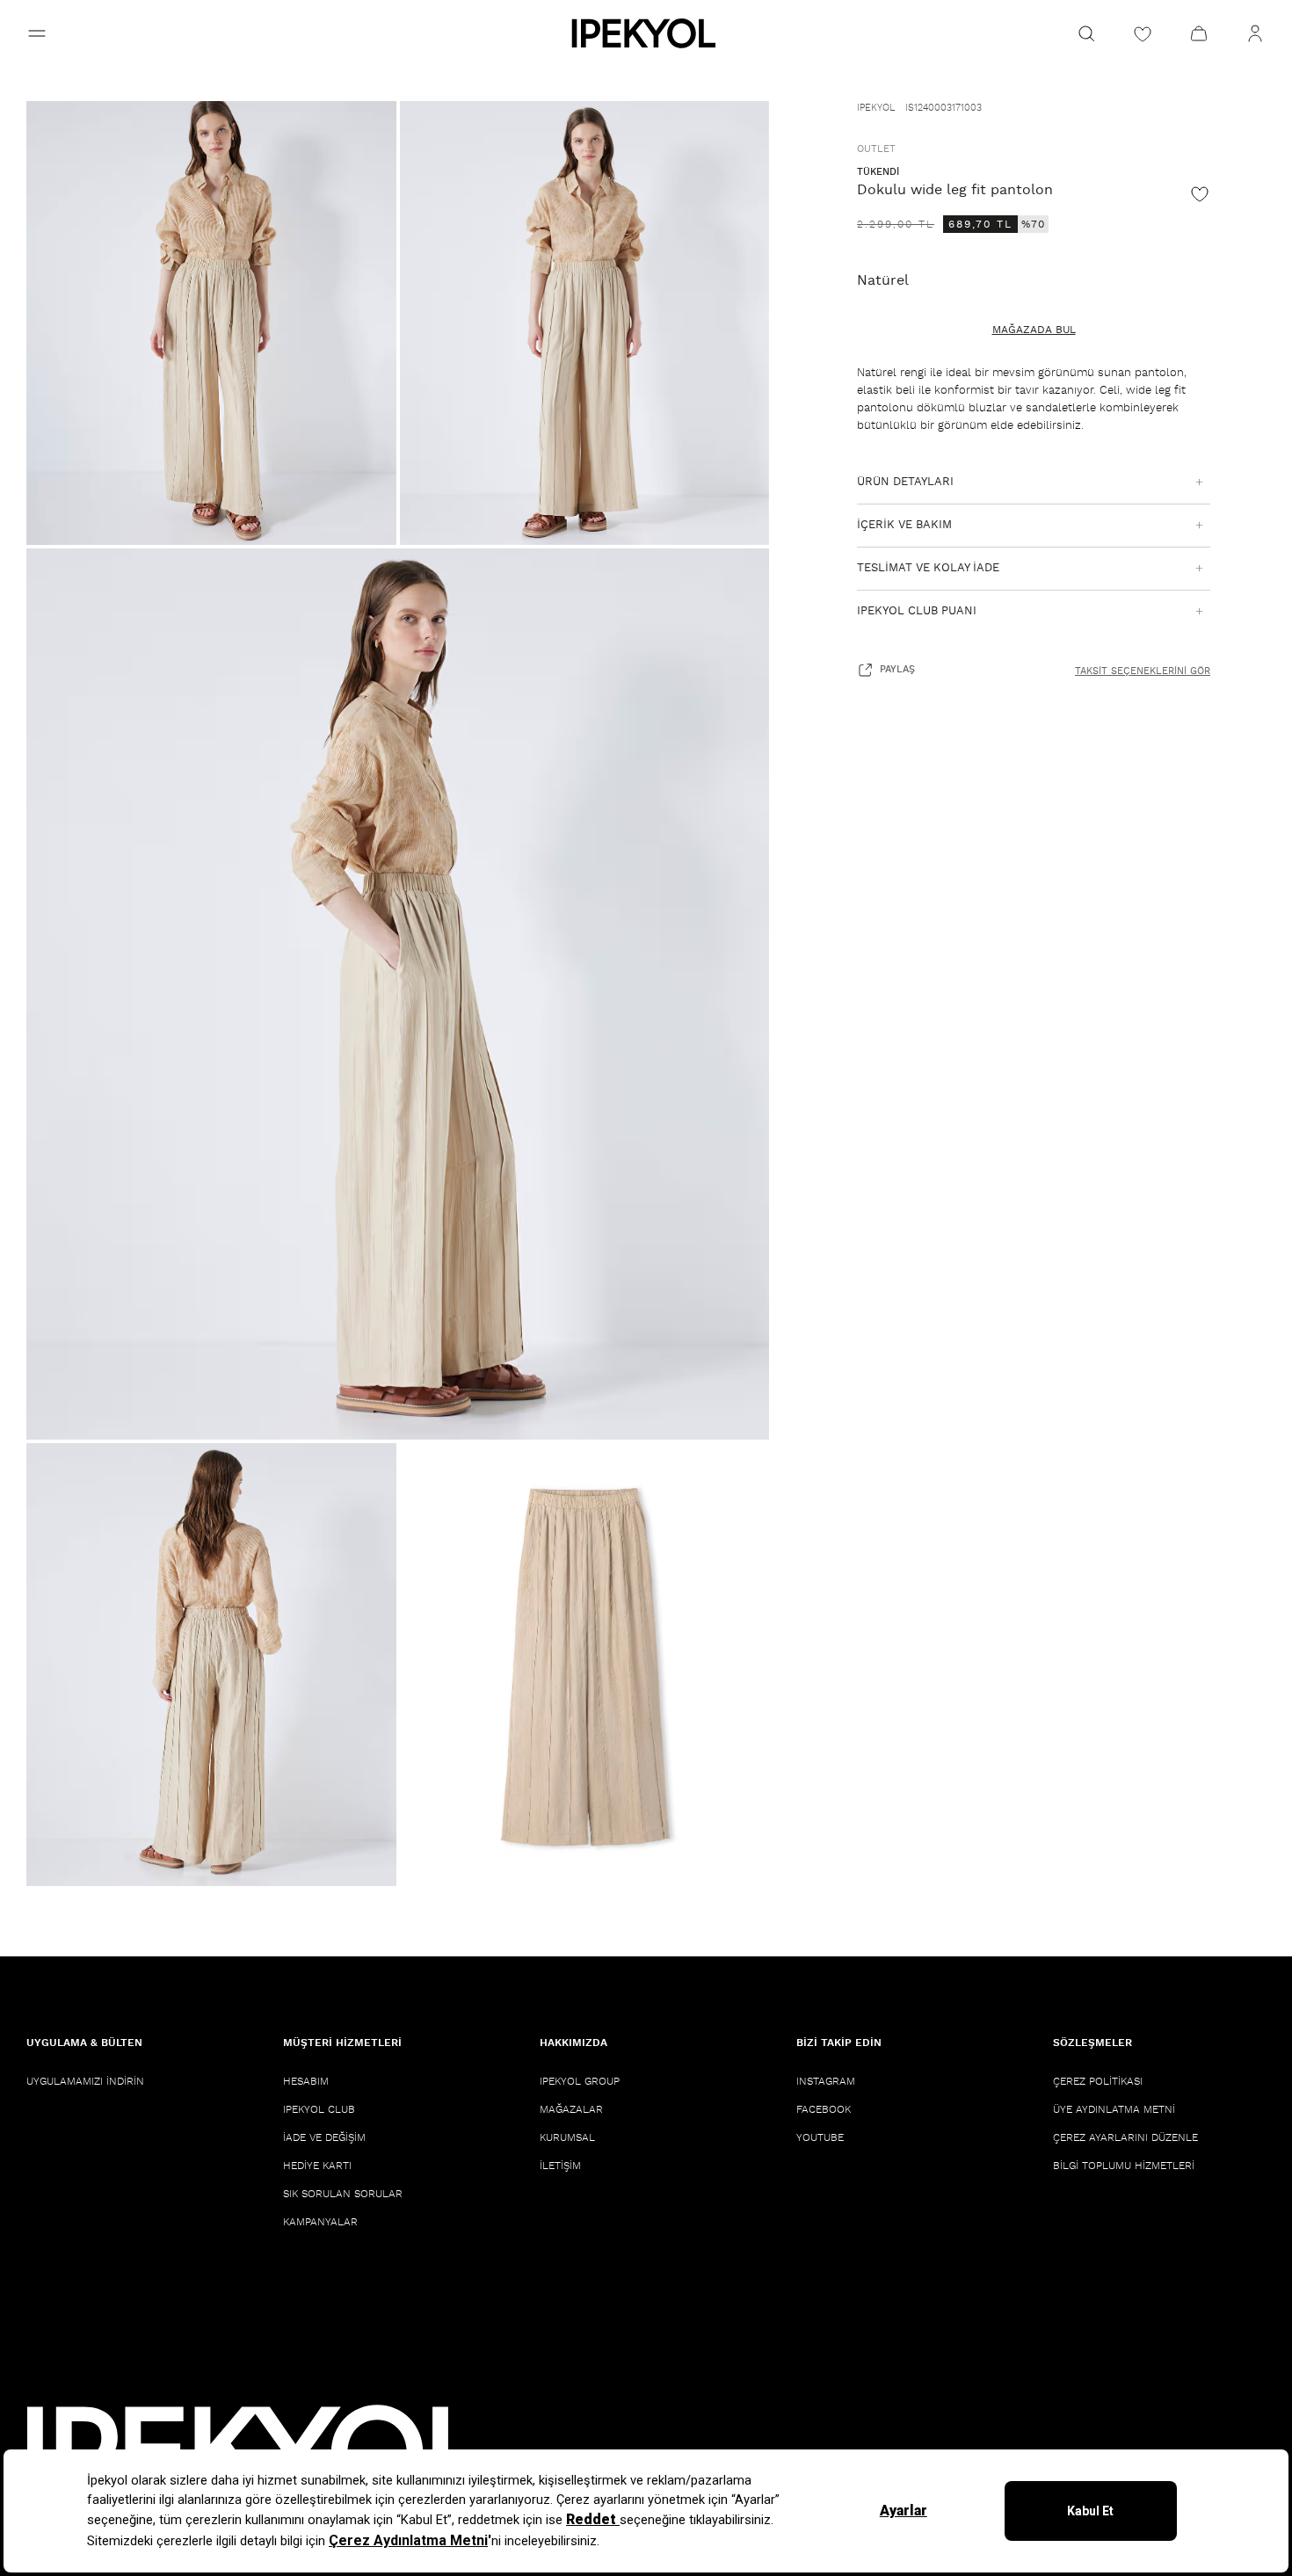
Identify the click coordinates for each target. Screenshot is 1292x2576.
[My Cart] (1199, 33)
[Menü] (37, 33)
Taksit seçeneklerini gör (1143, 671)
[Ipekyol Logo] (646, 33)
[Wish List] (1143, 33)
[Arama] (1086, 33)
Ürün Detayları (905, 482)
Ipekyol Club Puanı (917, 611)
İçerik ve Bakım (904, 525)
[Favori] (1200, 193)
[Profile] (1255, 33)
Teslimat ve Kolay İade (928, 568)
